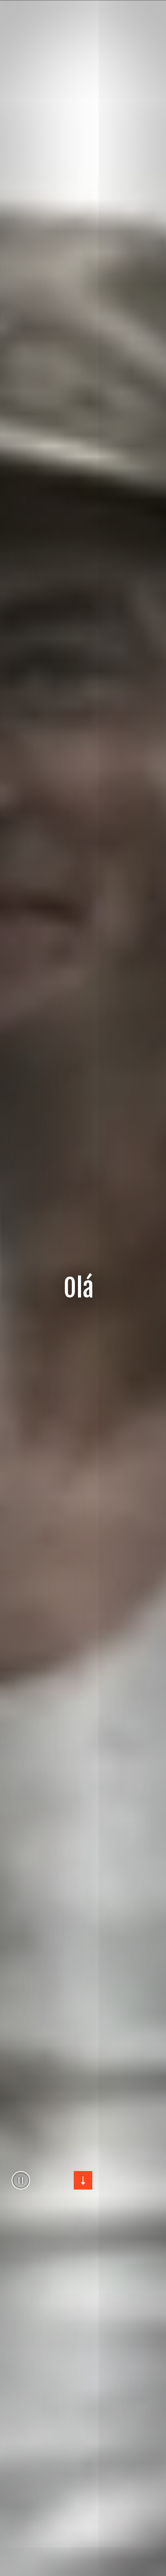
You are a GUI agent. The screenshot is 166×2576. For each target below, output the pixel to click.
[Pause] (21, 2180)
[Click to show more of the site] (83, 2180)
